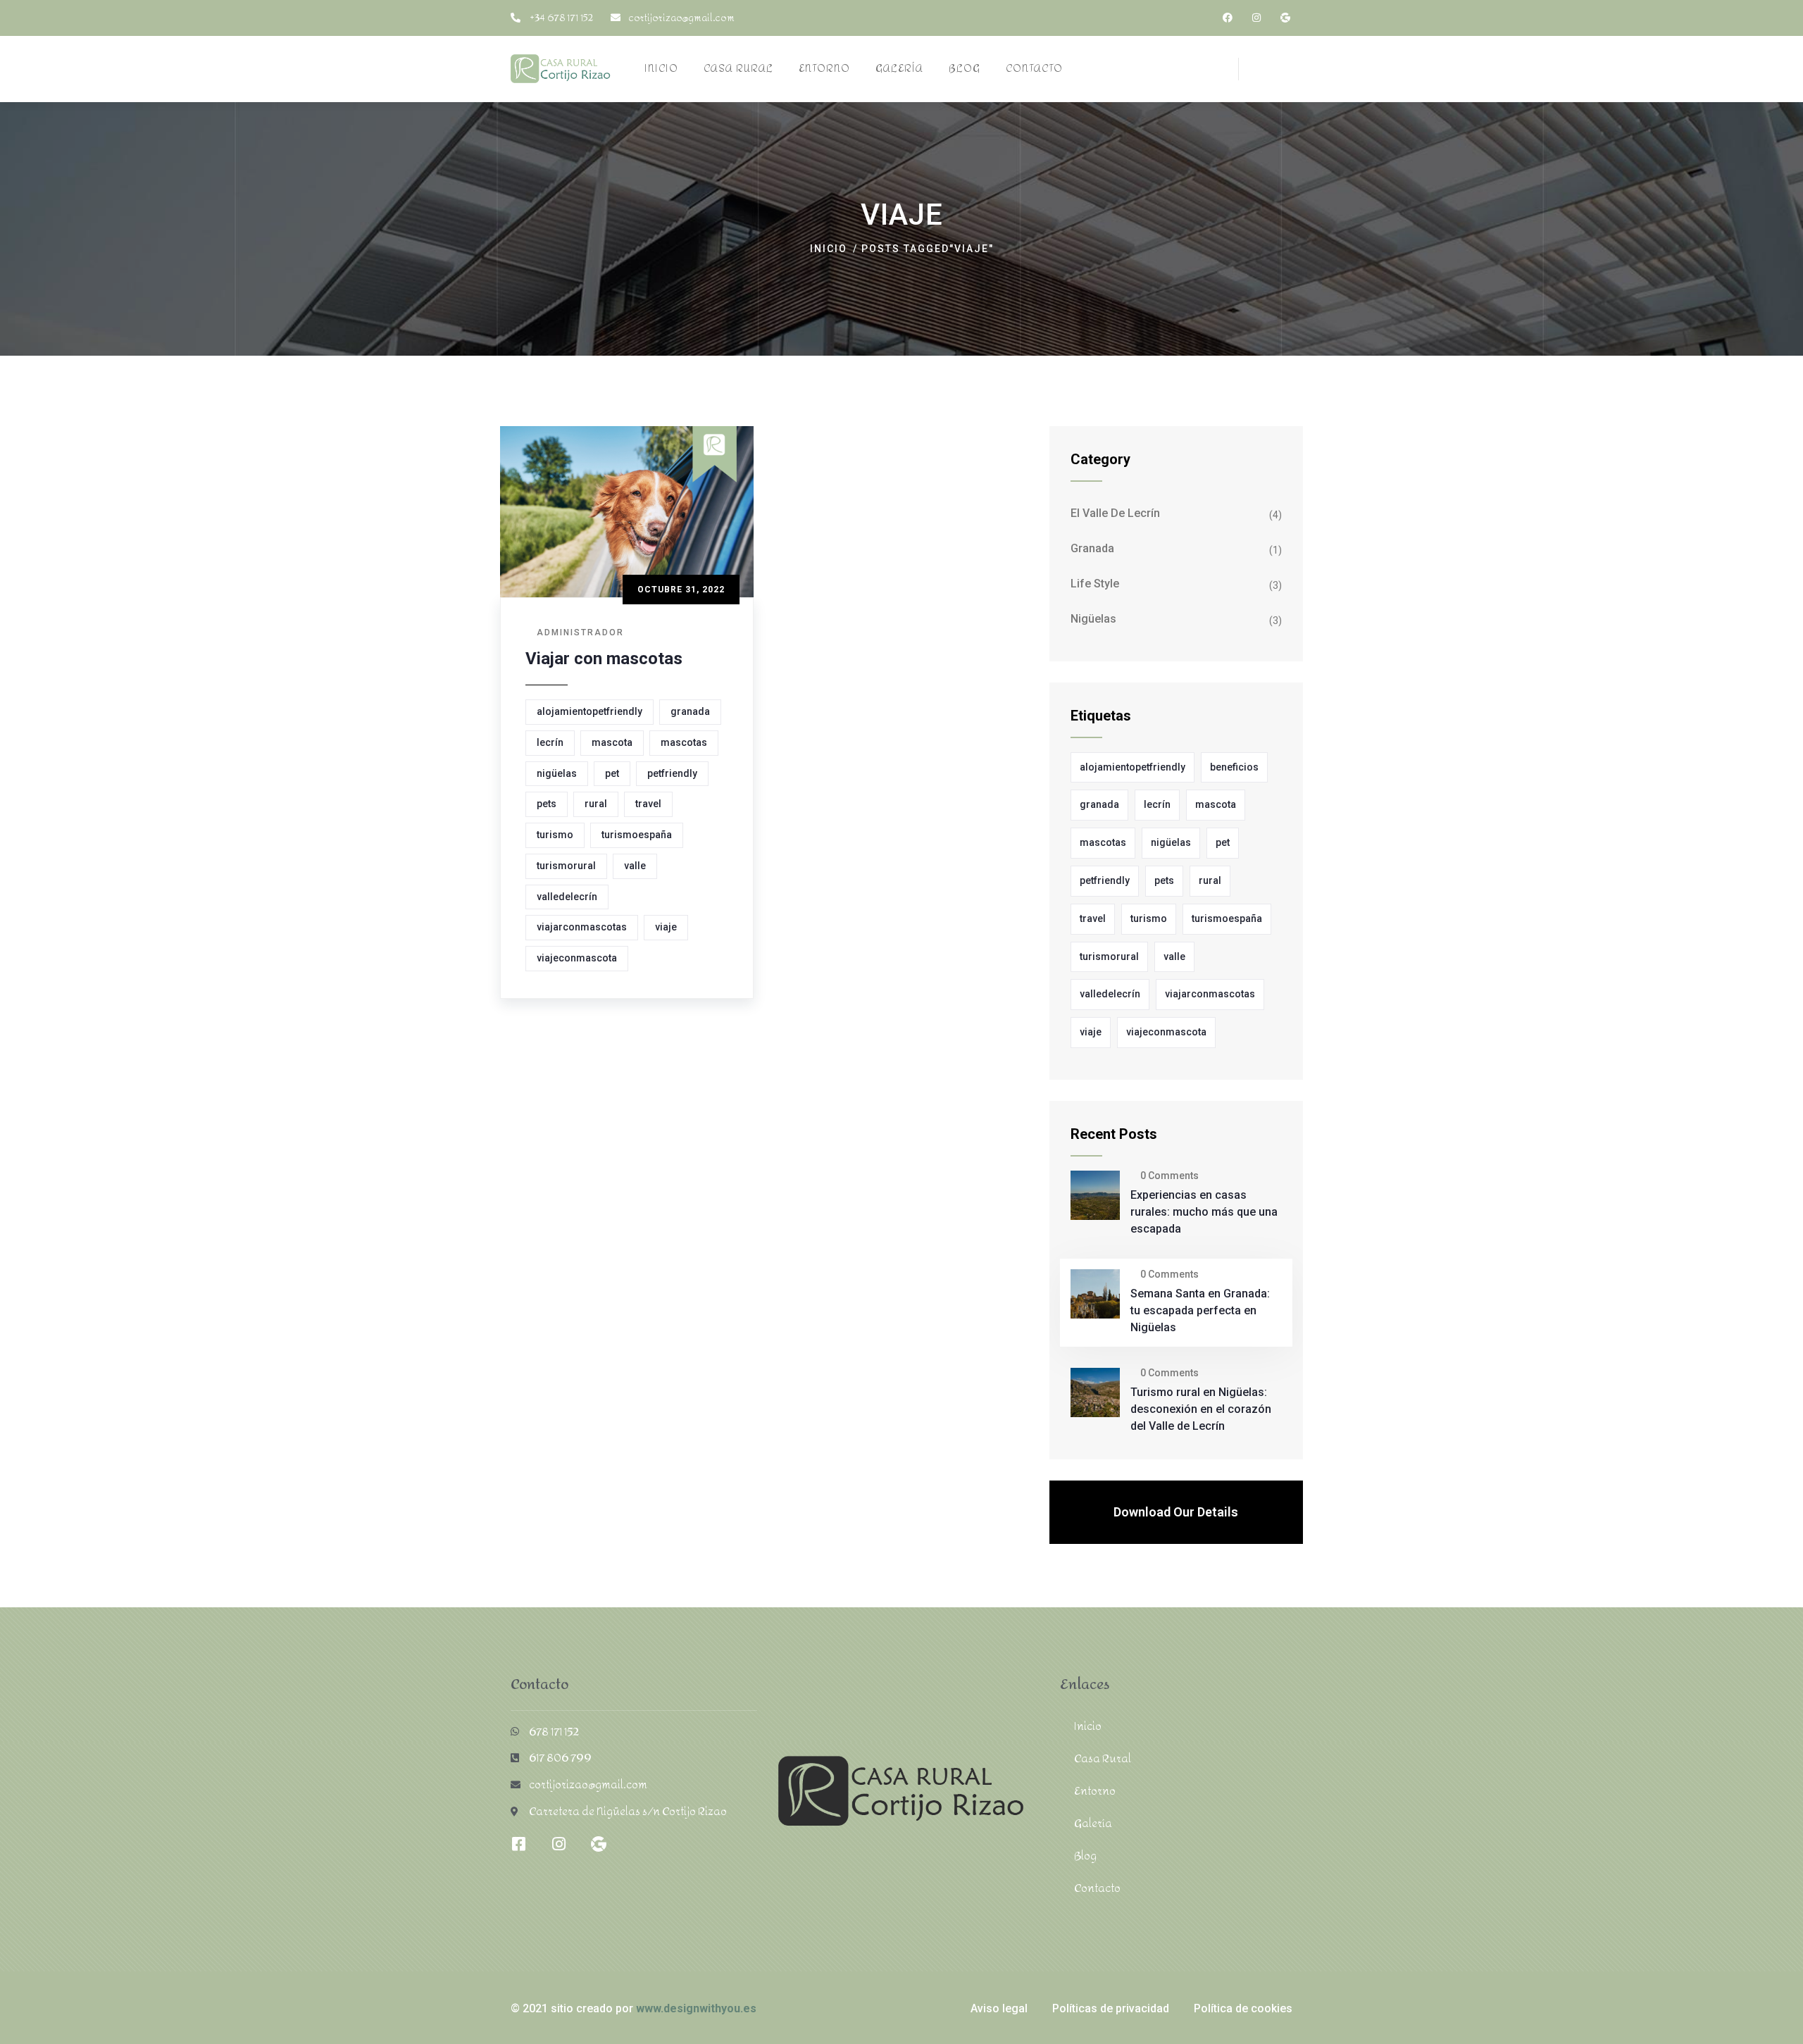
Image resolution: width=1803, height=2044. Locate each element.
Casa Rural (1103, 1758)
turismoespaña (637, 835)
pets (547, 804)
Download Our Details (1176, 1512)
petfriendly (672, 773)
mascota (612, 742)
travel (648, 804)
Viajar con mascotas (604, 659)
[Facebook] (1228, 18)
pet (612, 773)
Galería (1093, 1823)
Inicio (829, 249)
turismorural (566, 866)
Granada (1092, 548)
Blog (1085, 1856)
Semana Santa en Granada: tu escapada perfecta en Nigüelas (1200, 1310)
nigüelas (557, 773)
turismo (555, 835)
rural (596, 804)
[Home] (561, 69)
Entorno (1095, 1791)
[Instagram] (1256, 18)
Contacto (1097, 1888)
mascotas (684, 742)
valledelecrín (567, 897)
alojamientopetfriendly (589, 711)
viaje (666, 927)
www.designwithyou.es (696, 2008)
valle (635, 866)
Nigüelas (1093, 619)
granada (690, 711)
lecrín (550, 742)
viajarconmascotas (582, 927)
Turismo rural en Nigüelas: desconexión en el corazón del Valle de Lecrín (1201, 1409)
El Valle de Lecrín (1115, 513)
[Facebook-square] (518, 1844)
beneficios (1234, 767)
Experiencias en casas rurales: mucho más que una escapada (1204, 1212)
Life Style (1095, 584)
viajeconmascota (577, 958)
